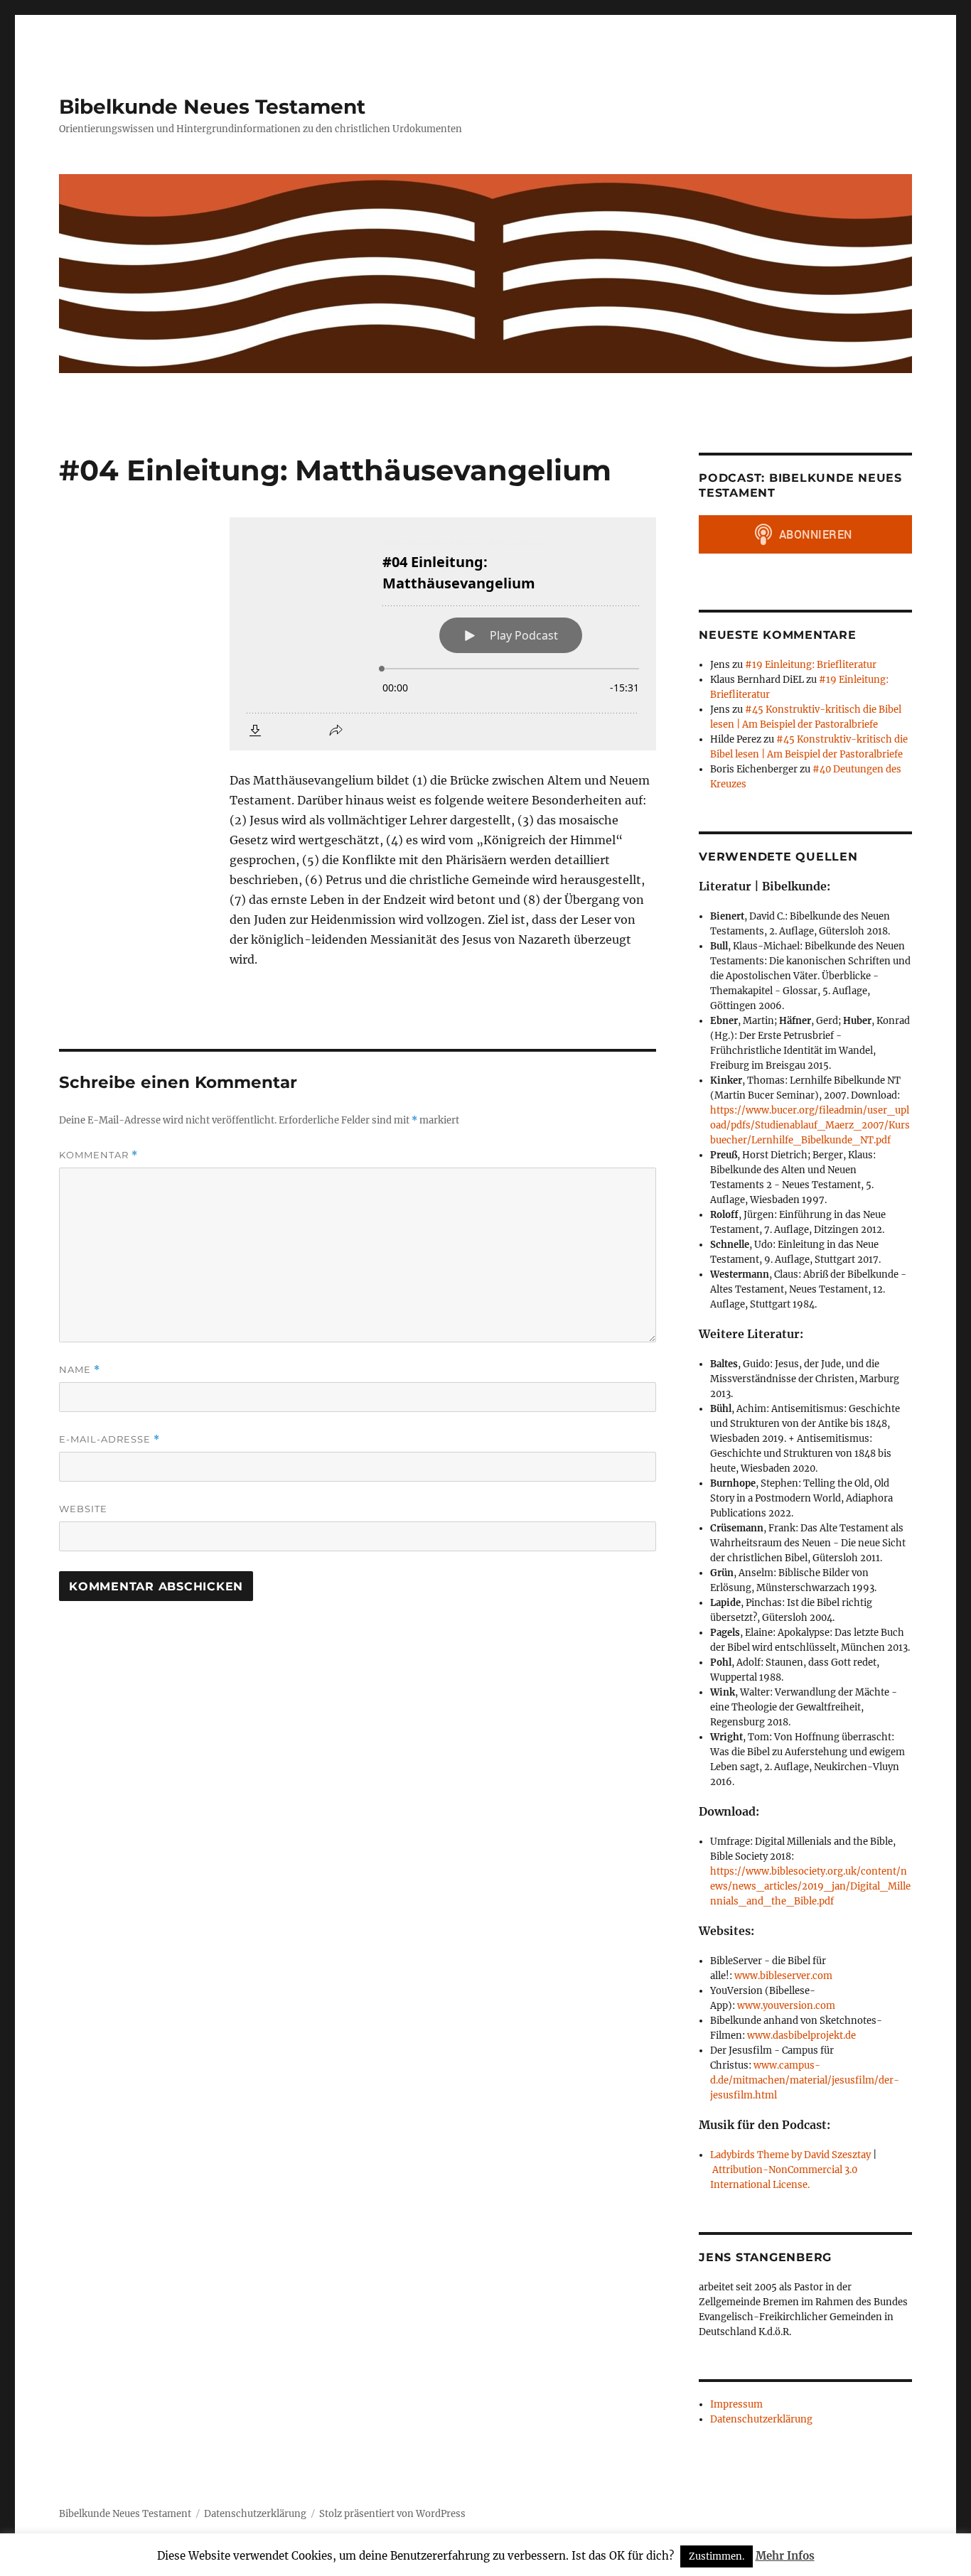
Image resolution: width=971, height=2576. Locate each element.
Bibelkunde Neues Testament (212, 107)
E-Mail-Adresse (109, 1439)
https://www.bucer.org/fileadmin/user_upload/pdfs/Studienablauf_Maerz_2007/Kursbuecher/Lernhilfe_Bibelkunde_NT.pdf (810, 1125)
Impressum (736, 2404)
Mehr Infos (785, 2556)
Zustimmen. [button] (717, 2556)
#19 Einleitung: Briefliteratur (811, 665)
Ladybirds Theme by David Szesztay (790, 2155)
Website (83, 1509)
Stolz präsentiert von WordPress (392, 2514)
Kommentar (98, 1155)
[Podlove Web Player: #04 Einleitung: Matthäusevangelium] (443, 634)
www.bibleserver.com (783, 1976)
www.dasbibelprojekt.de (801, 2036)
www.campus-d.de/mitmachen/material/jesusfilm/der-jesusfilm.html (805, 2080)
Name (80, 1370)
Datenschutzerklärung (761, 2419)
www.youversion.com (786, 2006)
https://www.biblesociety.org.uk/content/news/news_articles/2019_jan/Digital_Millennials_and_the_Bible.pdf (810, 1886)
